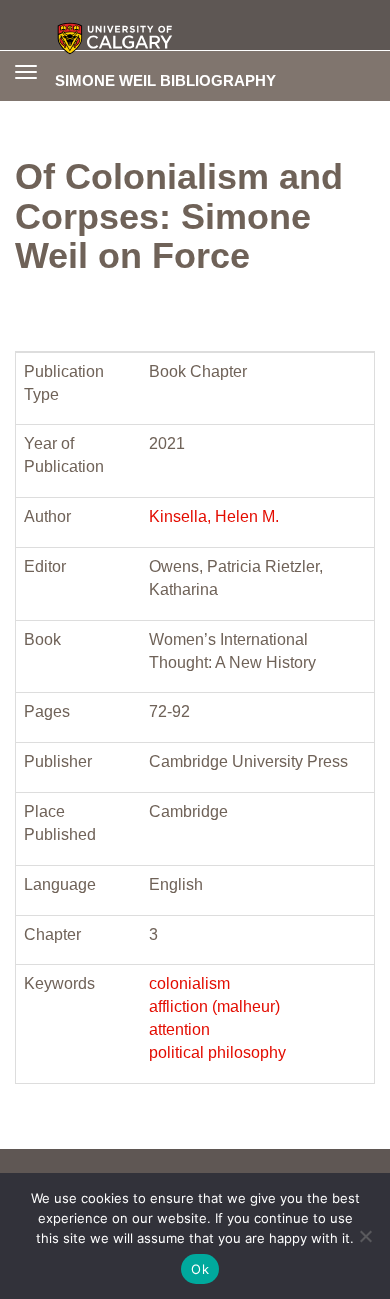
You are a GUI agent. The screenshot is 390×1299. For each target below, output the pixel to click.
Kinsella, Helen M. (214, 516)
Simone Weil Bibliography (165, 80)
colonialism (189, 983)
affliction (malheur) (214, 1006)
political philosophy (217, 1052)
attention (179, 1029)
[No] (365, 1236)
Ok (200, 1269)
